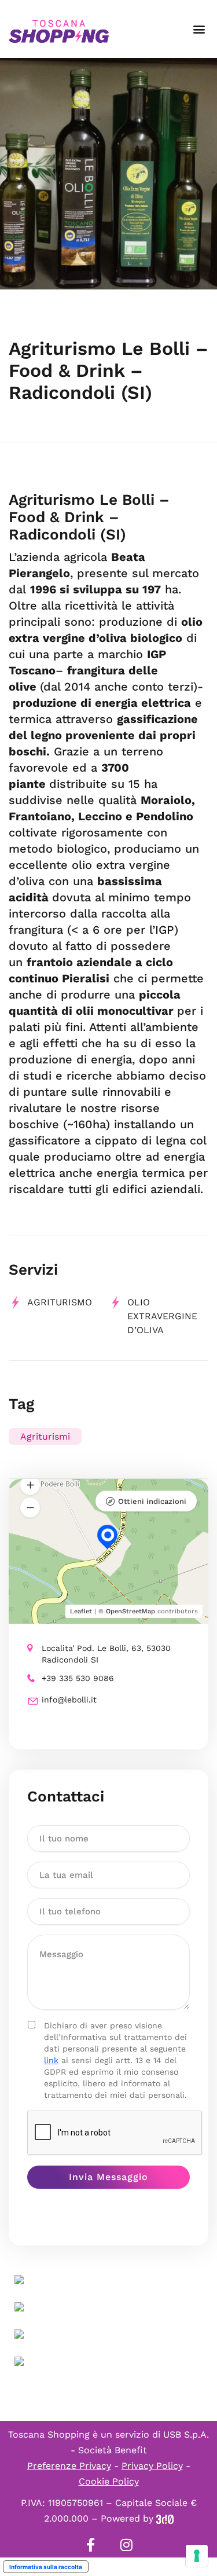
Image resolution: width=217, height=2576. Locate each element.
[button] (199, 29)
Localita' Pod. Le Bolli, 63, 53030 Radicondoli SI (106, 1654)
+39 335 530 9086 (78, 1678)
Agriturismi (45, 1436)
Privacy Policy (152, 2466)
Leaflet (81, 1611)
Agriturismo (60, 1302)
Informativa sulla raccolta (46, 2567)
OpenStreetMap (130, 1611)
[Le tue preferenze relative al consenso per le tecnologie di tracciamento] (197, 2556)
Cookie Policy (109, 2481)
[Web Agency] (165, 2518)
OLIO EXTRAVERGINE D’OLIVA (162, 1316)
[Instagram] (127, 2545)
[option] (108, 174)
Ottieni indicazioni (152, 1501)
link (51, 2060)
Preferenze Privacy (69, 2466)
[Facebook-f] (91, 2545)
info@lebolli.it (69, 1700)
